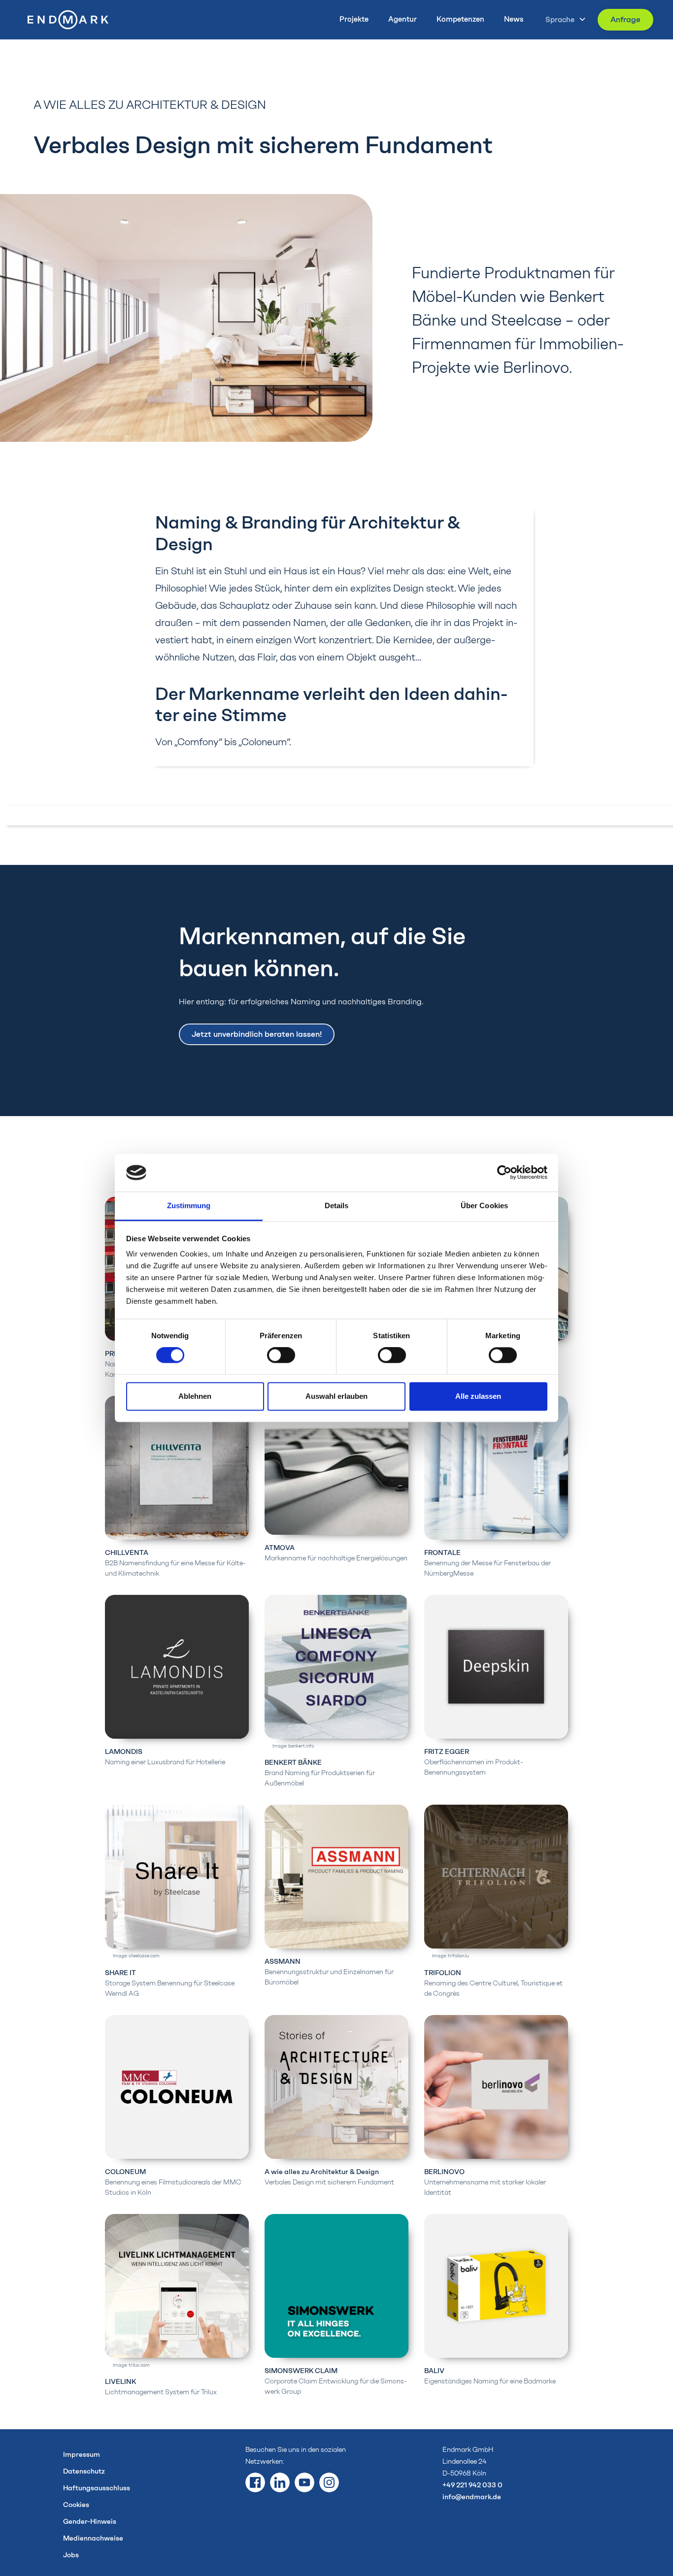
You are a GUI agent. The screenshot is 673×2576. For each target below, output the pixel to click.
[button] (563, 19)
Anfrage (625, 19)
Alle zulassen (478, 1396)
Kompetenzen (460, 19)
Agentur (403, 19)
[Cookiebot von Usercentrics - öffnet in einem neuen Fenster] (504, 1173)
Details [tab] (337, 1205)
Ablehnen (195, 1396)
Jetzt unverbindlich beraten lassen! (257, 1034)
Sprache (560, 20)
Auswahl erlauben (336, 1396)
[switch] (281, 1355)
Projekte (354, 19)
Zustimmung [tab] (189, 1205)
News (514, 19)
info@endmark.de (472, 2497)
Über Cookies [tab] (484, 1205)
